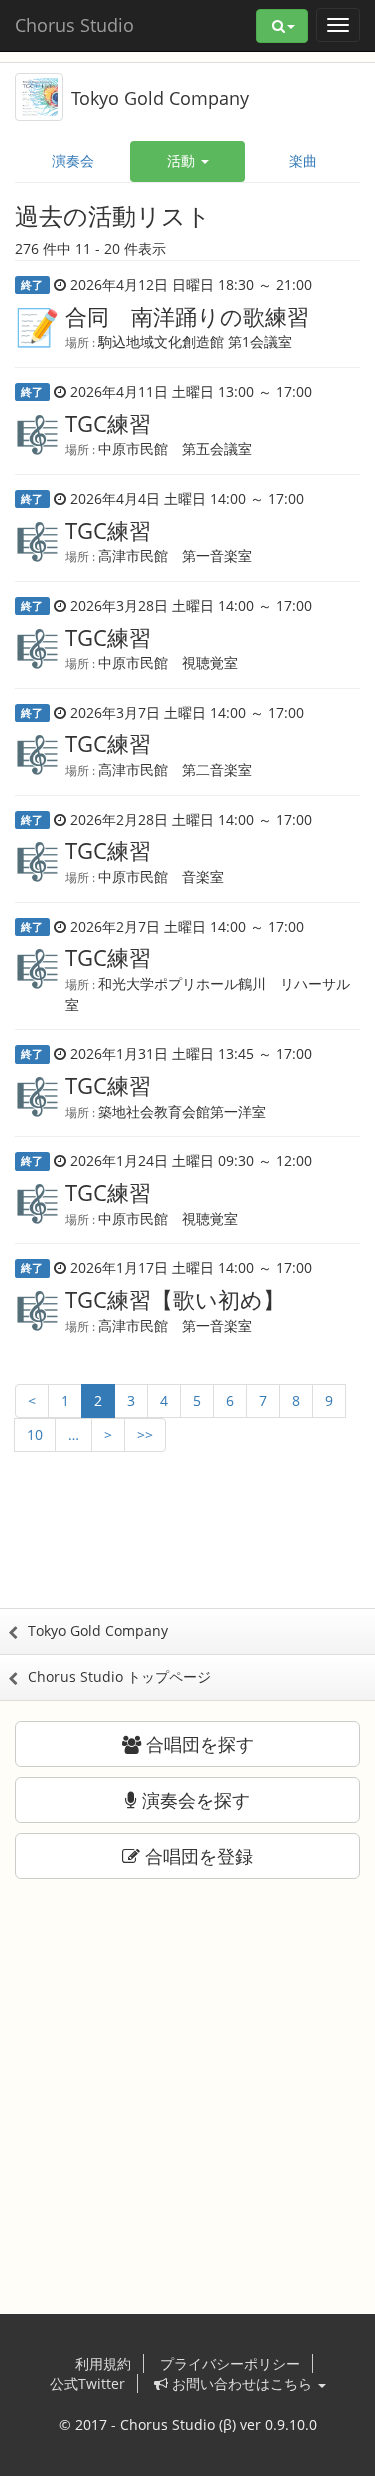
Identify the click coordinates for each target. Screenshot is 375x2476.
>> (145, 1434)
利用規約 (103, 2363)
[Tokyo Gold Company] (39, 95)
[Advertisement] (188, 1548)
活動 (183, 160)
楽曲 (303, 160)
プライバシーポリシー (230, 2363)
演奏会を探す (193, 1800)
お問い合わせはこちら (242, 2383)
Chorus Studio (74, 25)
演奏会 (73, 160)
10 (35, 1434)
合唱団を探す (197, 1744)
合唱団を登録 (196, 1856)
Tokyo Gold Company (160, 98)
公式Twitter (87, 2383)
